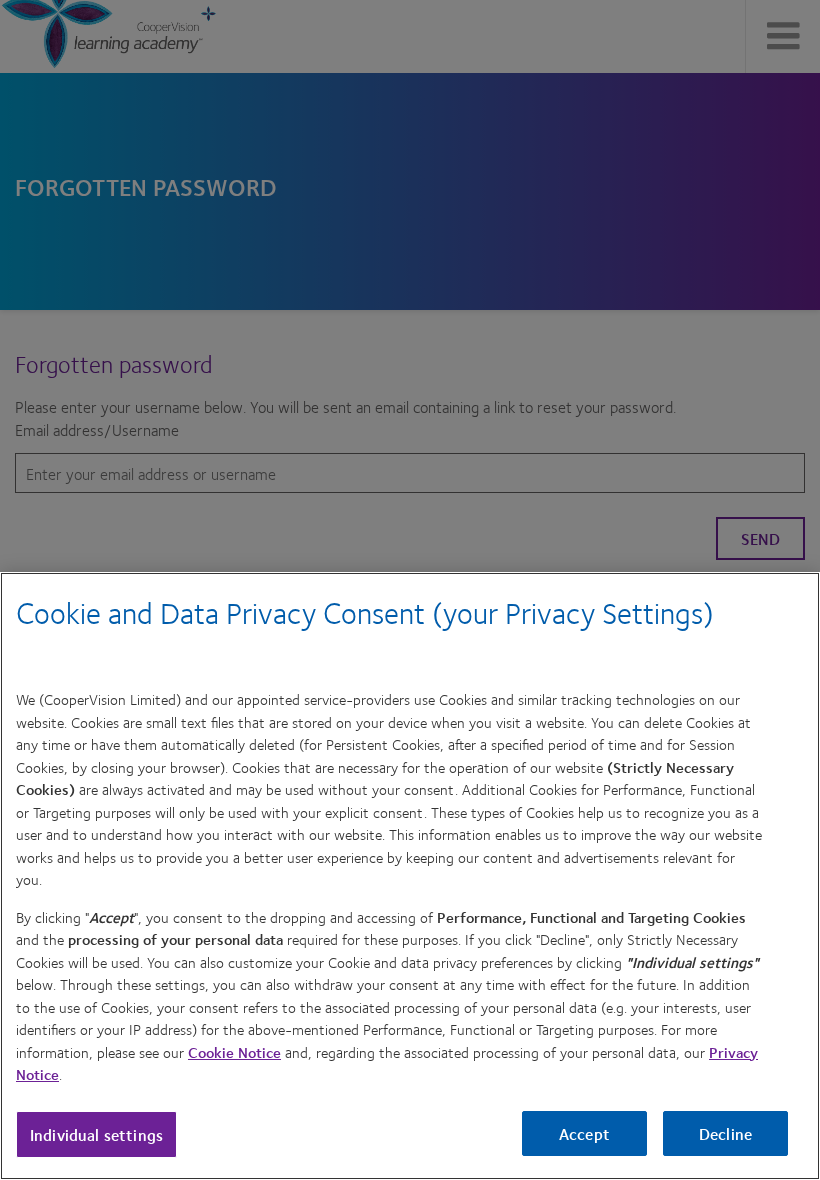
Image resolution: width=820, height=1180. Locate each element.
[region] (410, 876)
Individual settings (96, 1134)
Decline (725, 1133)
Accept (584, 1133)
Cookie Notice (234, 1052)
